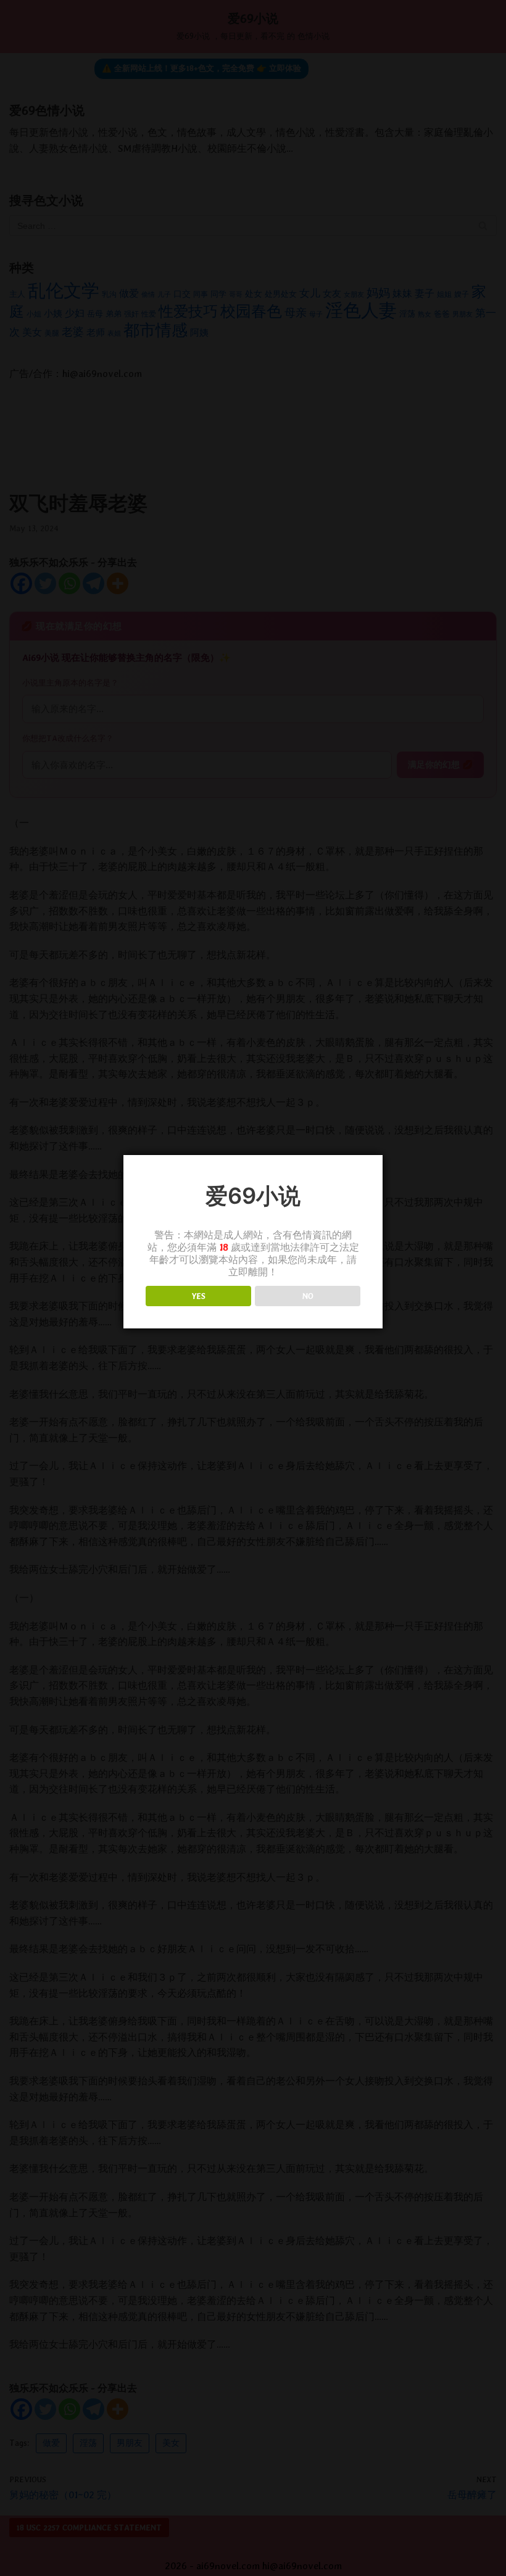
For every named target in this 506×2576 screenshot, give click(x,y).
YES (198, 1296)
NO (308, 1296)
